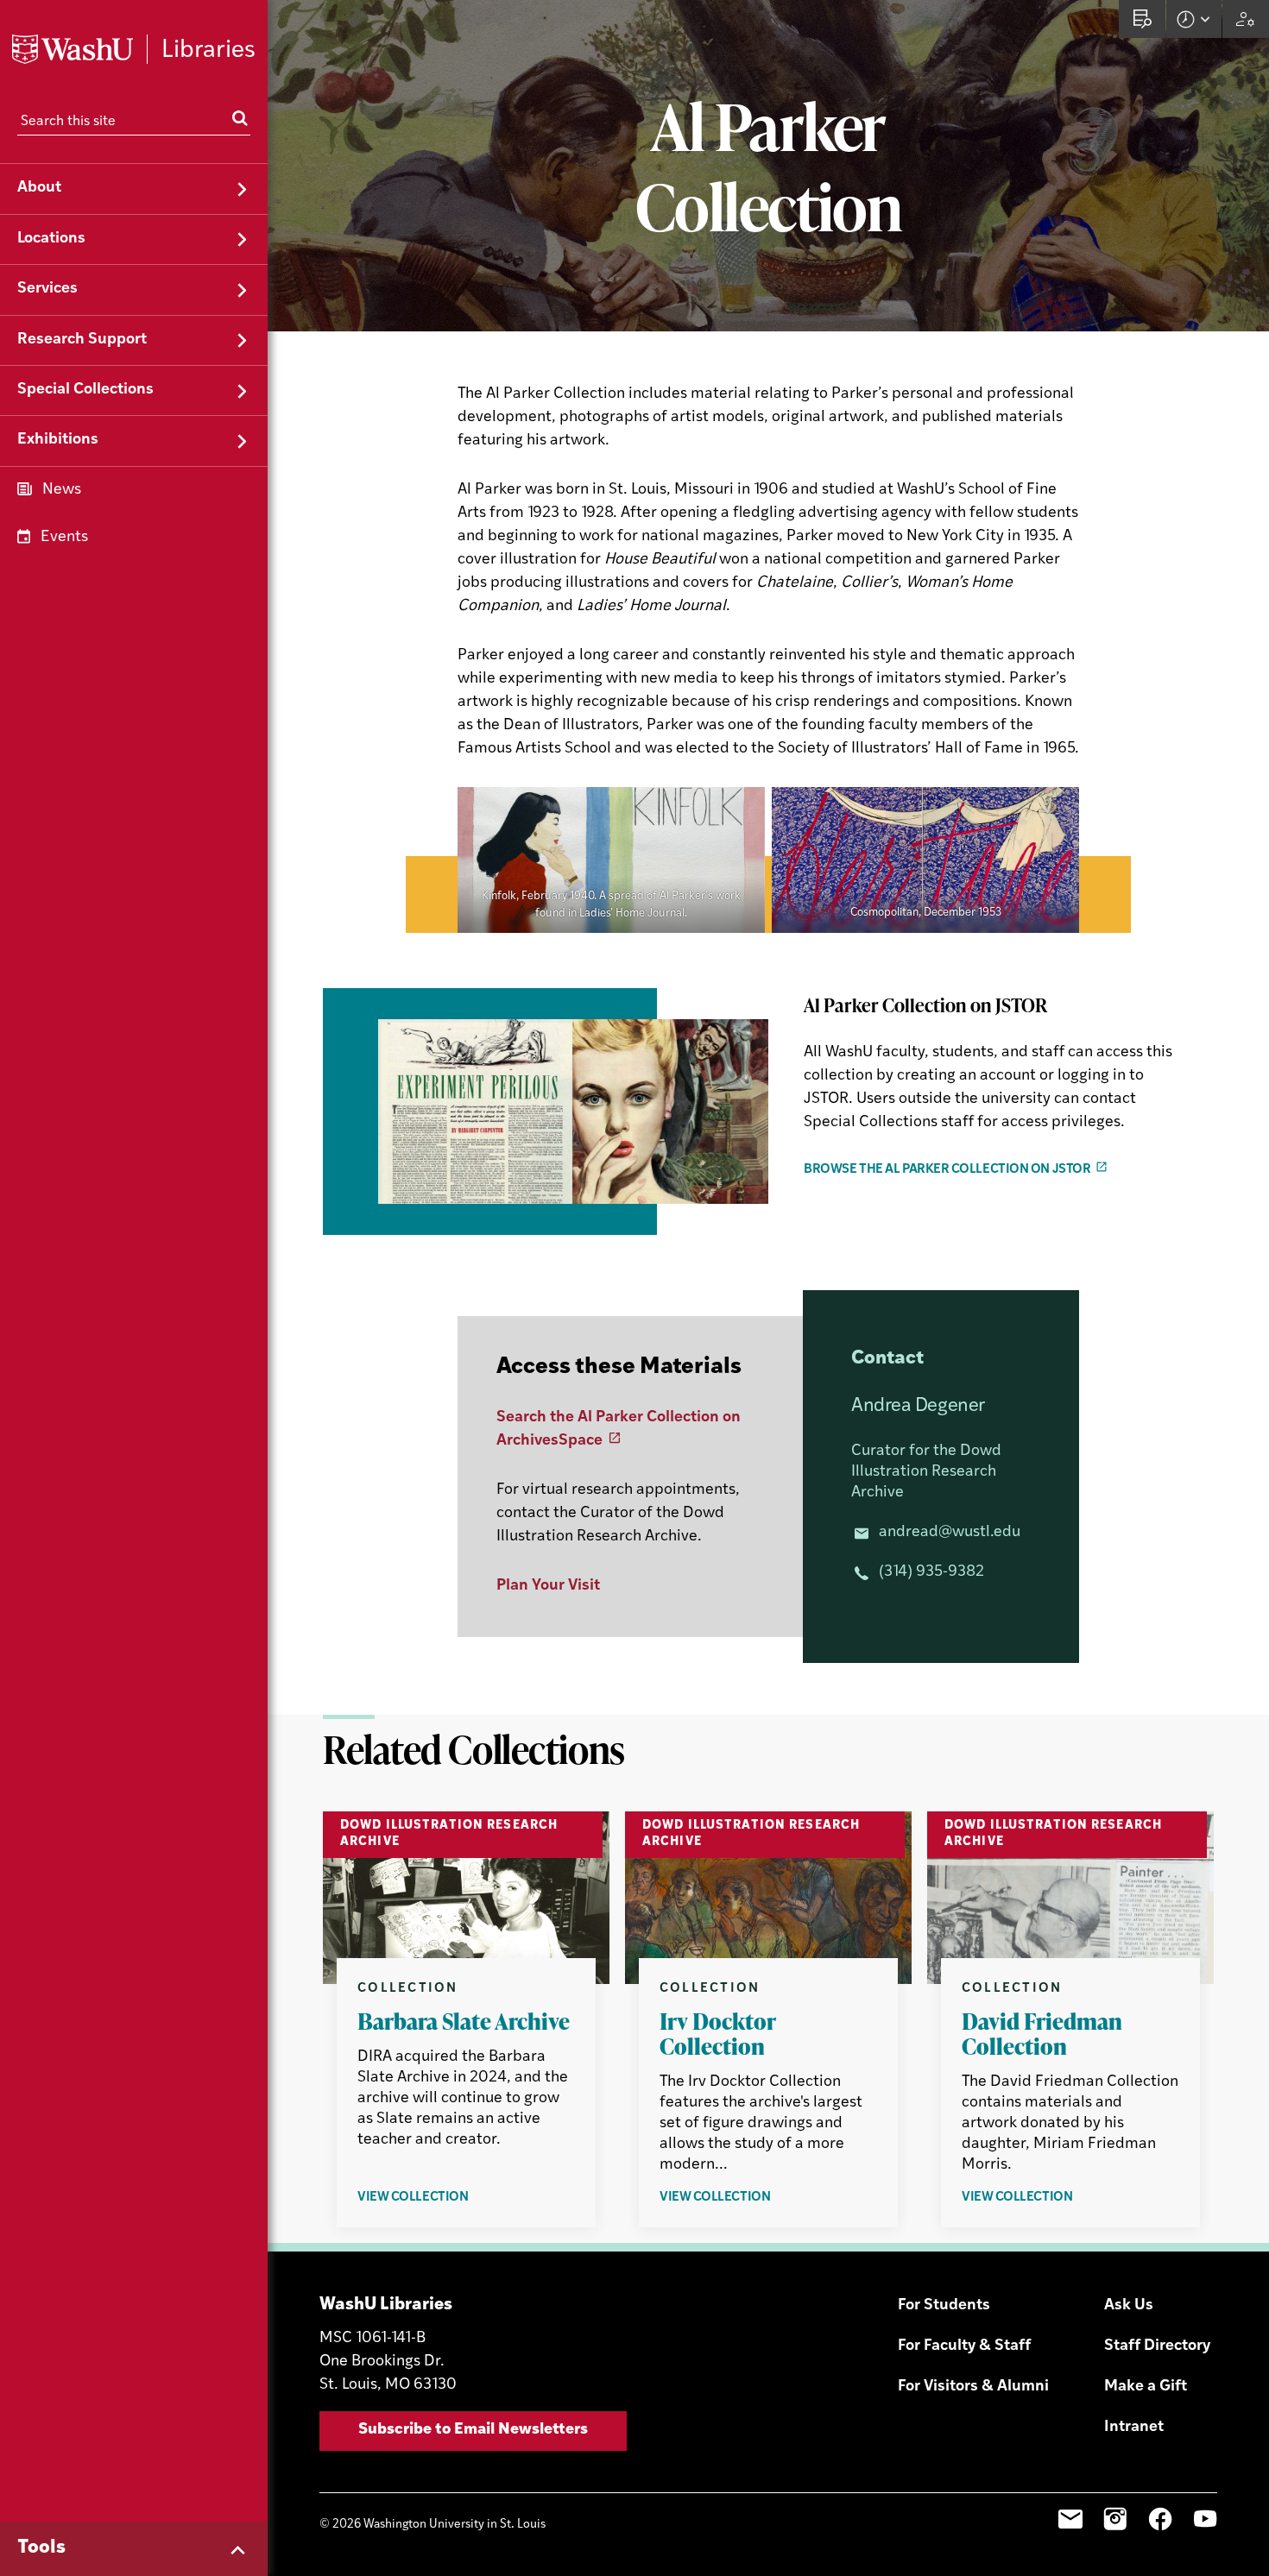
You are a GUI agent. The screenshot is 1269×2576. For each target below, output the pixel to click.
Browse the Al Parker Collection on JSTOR (947, 1170)
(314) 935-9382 (931, 1572)
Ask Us (1129, 2306)
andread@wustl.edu (950, 1533)
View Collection (441, 2198)
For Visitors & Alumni (973, 2387)
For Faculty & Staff (964, 2346)
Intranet (1134, 2428)
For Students (944, 2306)
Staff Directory (1157, 2346)
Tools (41, 2548)
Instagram (1115, 2519)
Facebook (1160, 2519)
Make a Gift (1146, 2387)
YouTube (1205, 2519)
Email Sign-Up (1070, 2519)
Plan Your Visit (548, 1586)
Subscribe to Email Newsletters (473, 2430)
